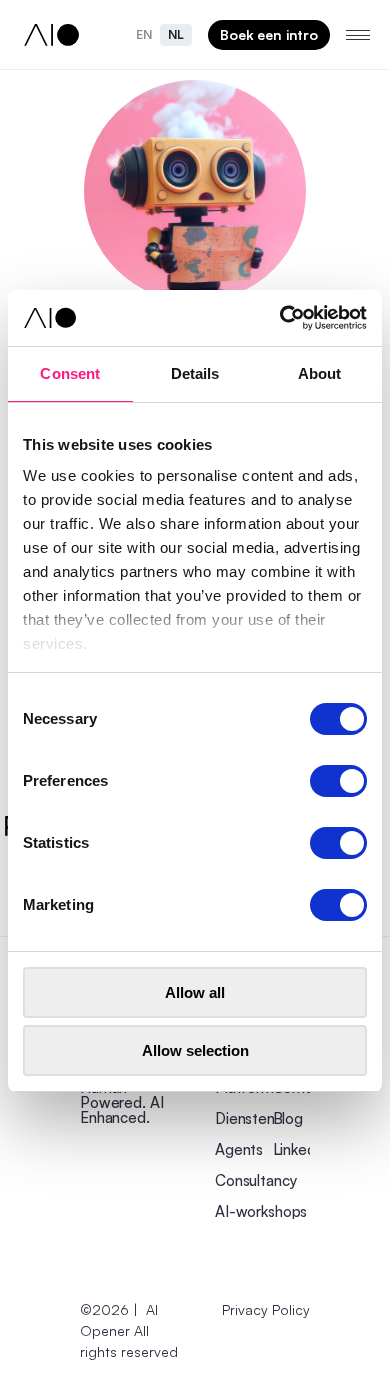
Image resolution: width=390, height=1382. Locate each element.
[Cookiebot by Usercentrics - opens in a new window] (280, 318)
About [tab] (320, 373)
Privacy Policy (266, 1309)
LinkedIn (300, 1149)
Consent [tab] (70, 373)
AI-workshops (261, 1211)
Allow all (195, 992)
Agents (239, 1149)
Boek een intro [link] (269, 34)
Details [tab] (195, 373)
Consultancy (255, 1180)
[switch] (338, 781)
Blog (288, 1118)
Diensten (245, 1118)
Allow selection (195, 1050)
